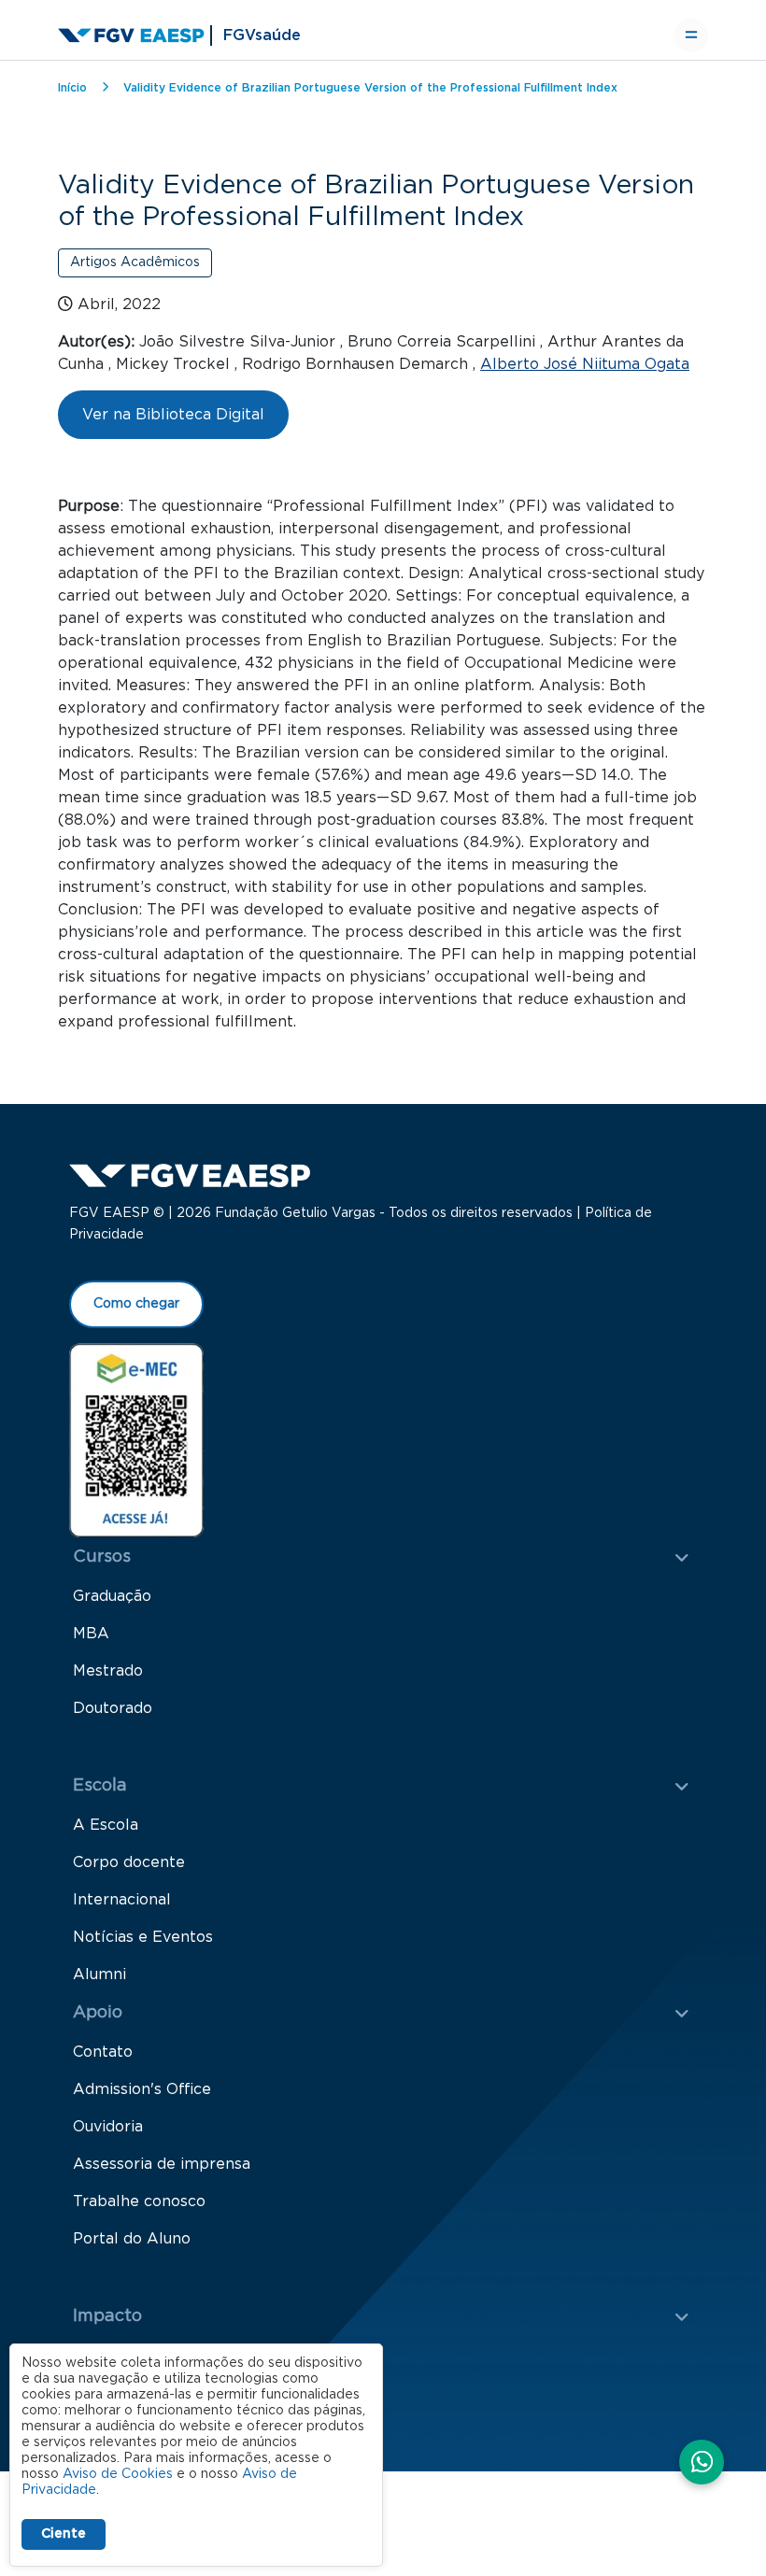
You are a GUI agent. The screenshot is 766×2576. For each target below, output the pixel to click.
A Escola (106, 1825)
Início (72, 88)
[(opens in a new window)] (136, 1439)
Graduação (112, 1596)
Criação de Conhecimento (169, 2356)
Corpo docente (129, 1862)
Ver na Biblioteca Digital (173, 415)
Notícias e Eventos (143, 1937)
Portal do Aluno (132, 2239)
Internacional (122, 1900)
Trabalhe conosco (139, 2201)
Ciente (64, 2534)
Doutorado (113, 1708)
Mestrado (108, 1671)
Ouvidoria (108, 2127)
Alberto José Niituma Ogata (585, 364)
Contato (103, 2052)
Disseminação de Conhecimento (193, 2393)
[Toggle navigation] (691, 35)
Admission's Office (142, 2089)
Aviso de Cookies (118, 2474)
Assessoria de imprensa (162, 2164)
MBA (91, 1634)
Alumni (99, 1974)
